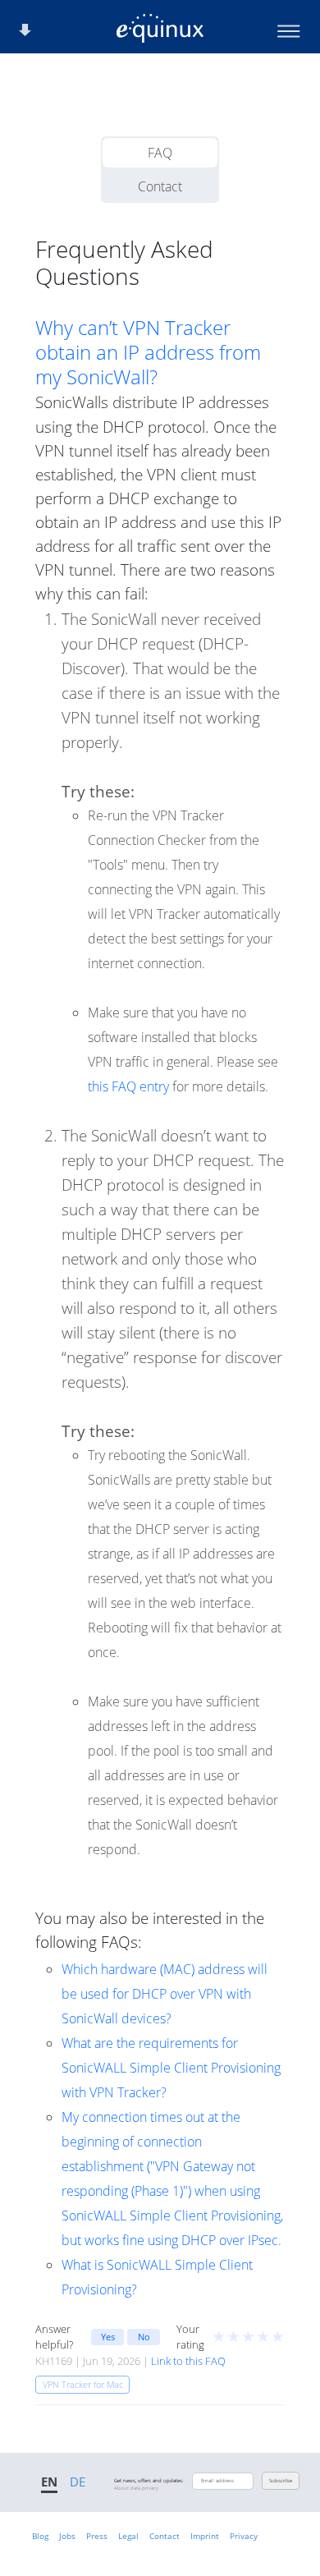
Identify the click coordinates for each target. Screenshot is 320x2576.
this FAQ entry (128, 1086)
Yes (108, 2337)
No (144, 2337)
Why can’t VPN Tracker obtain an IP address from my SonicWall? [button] (148, 352)
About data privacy (136, 2488)
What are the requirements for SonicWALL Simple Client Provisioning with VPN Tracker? (171, 2068)
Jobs (67, 2536)
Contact (160, 186)
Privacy (244, 2536)
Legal (128, 2536)
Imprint (205, 2536)
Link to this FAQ (188, 2361)
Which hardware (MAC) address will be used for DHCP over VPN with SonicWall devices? (165, 1994)
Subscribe (281, 2481)
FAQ (160, 153)
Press (97, 2536)
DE (78, 2482)
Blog (40, 2536)
